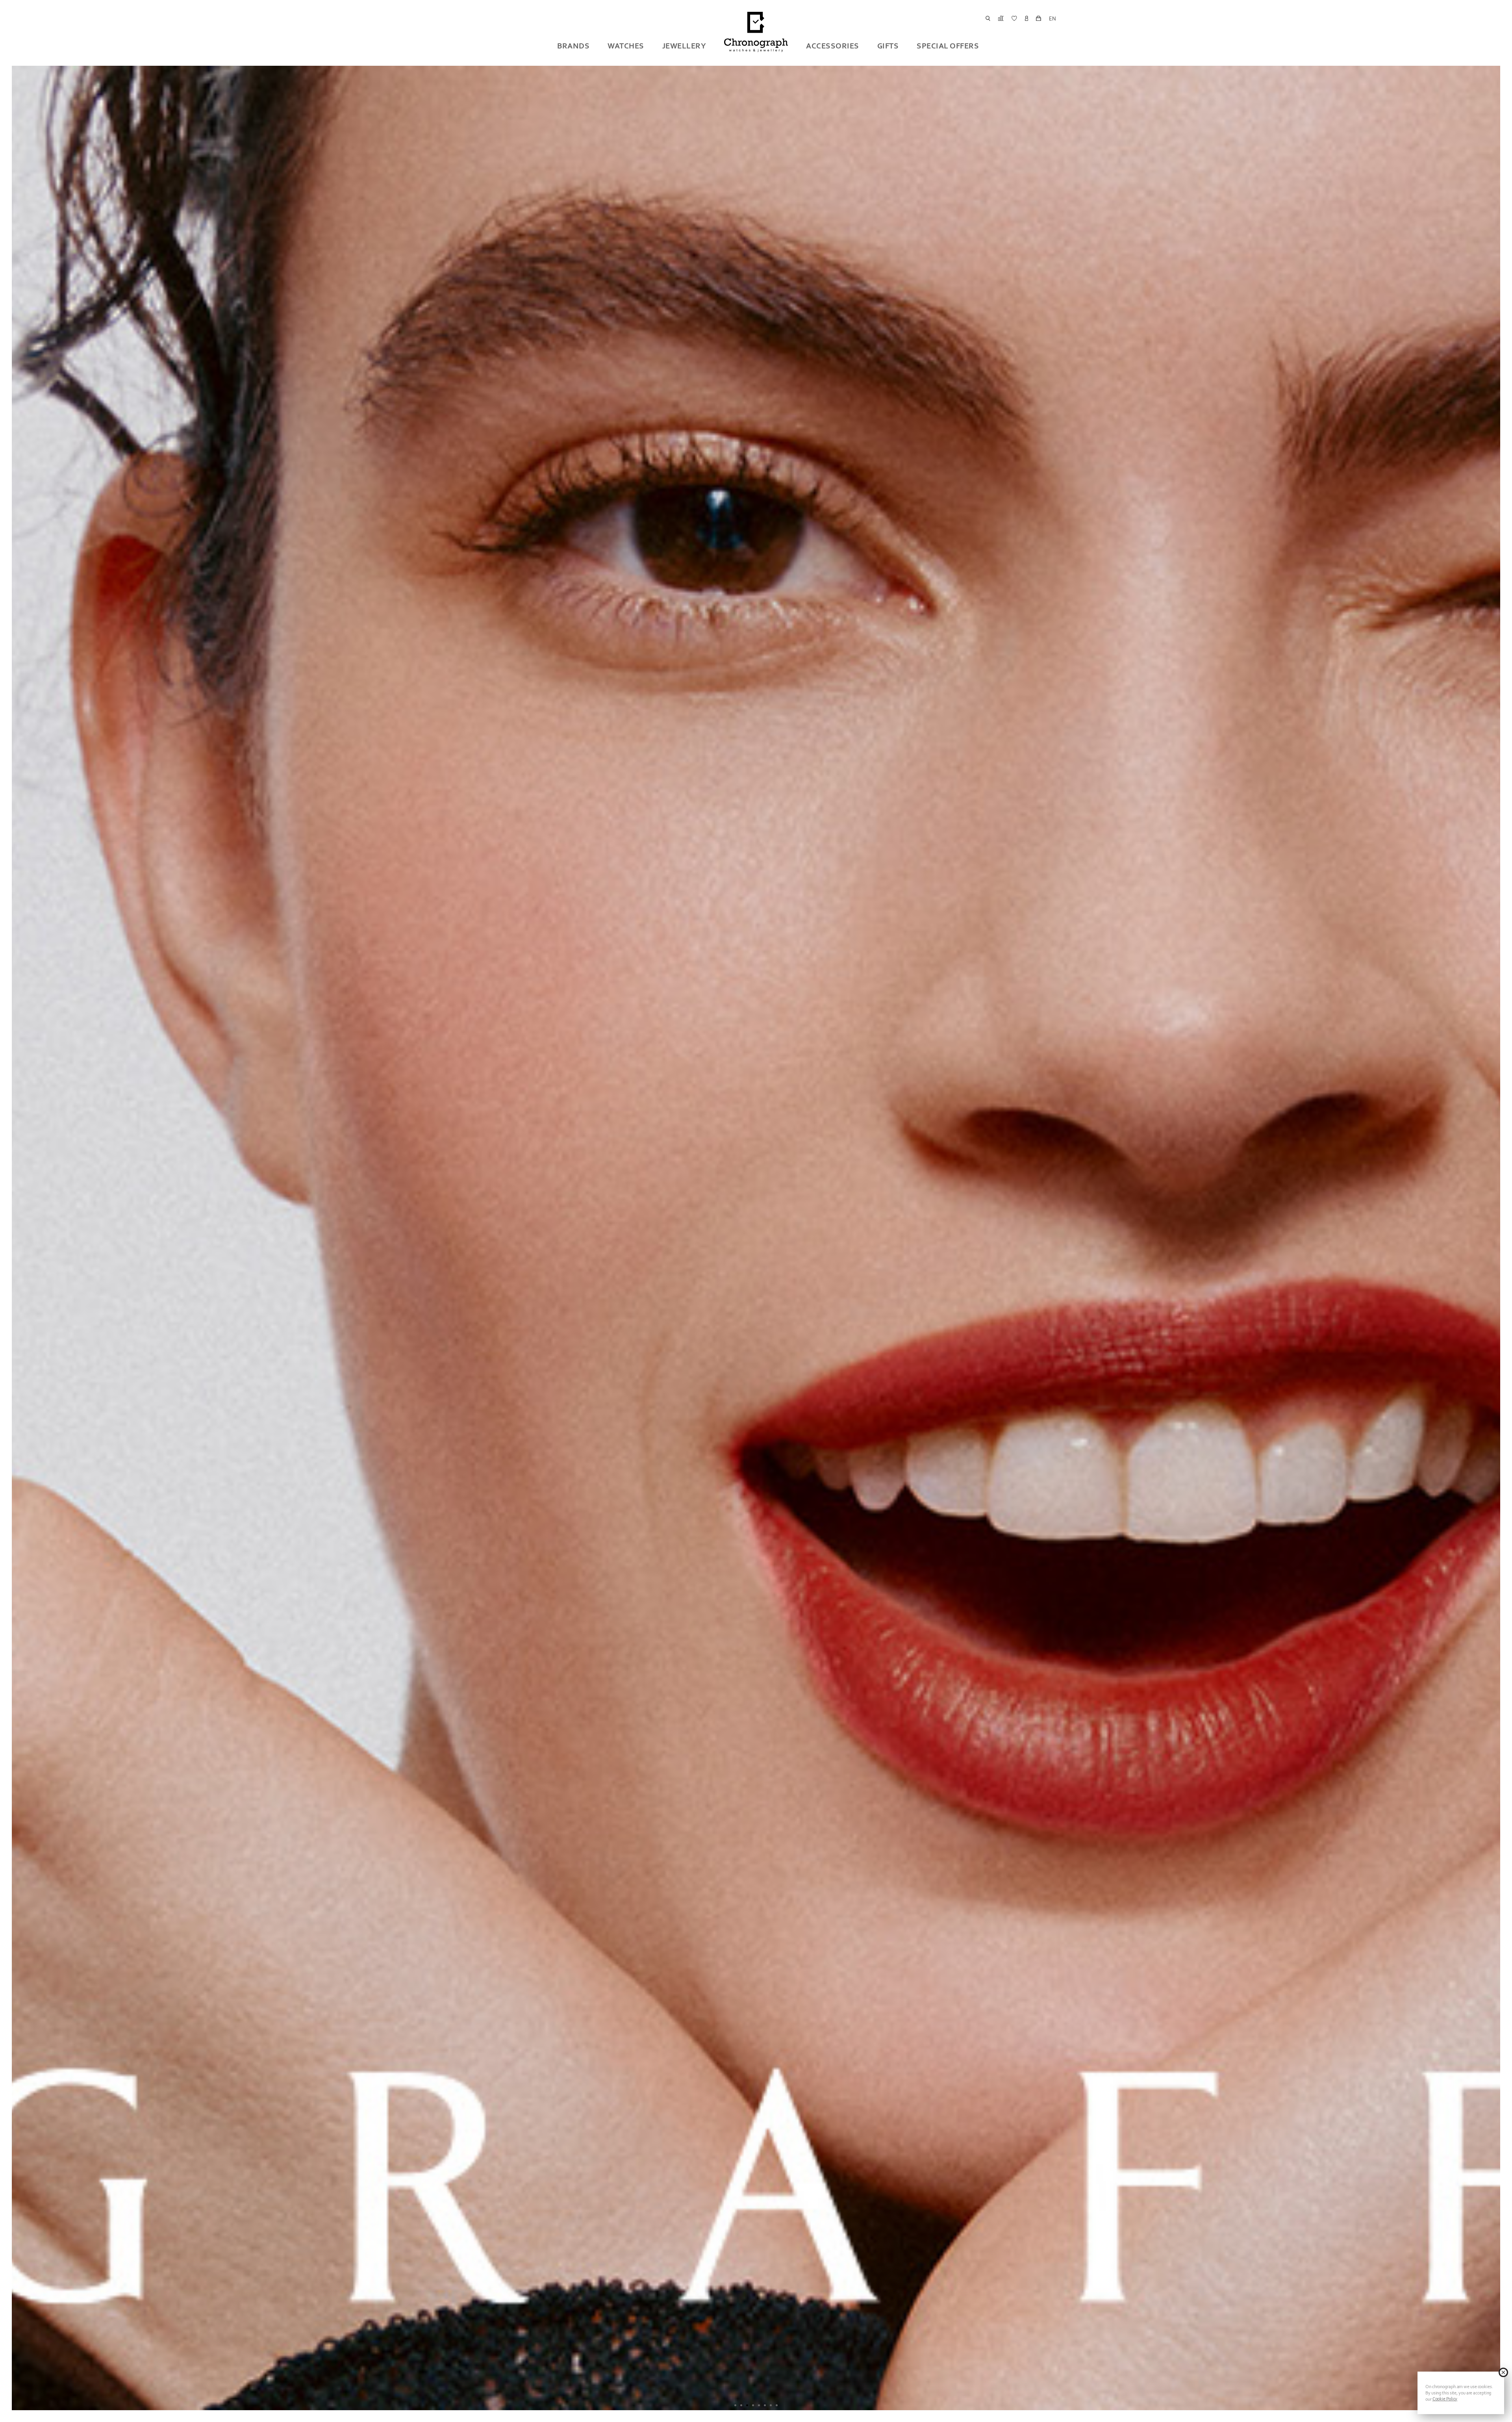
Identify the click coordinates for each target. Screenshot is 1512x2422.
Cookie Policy (1445, 2399)
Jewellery (684, 46)
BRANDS (573, 46)
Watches (626, 46)
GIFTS (888, 46)
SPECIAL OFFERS (948, 46)
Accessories (833, 46)
